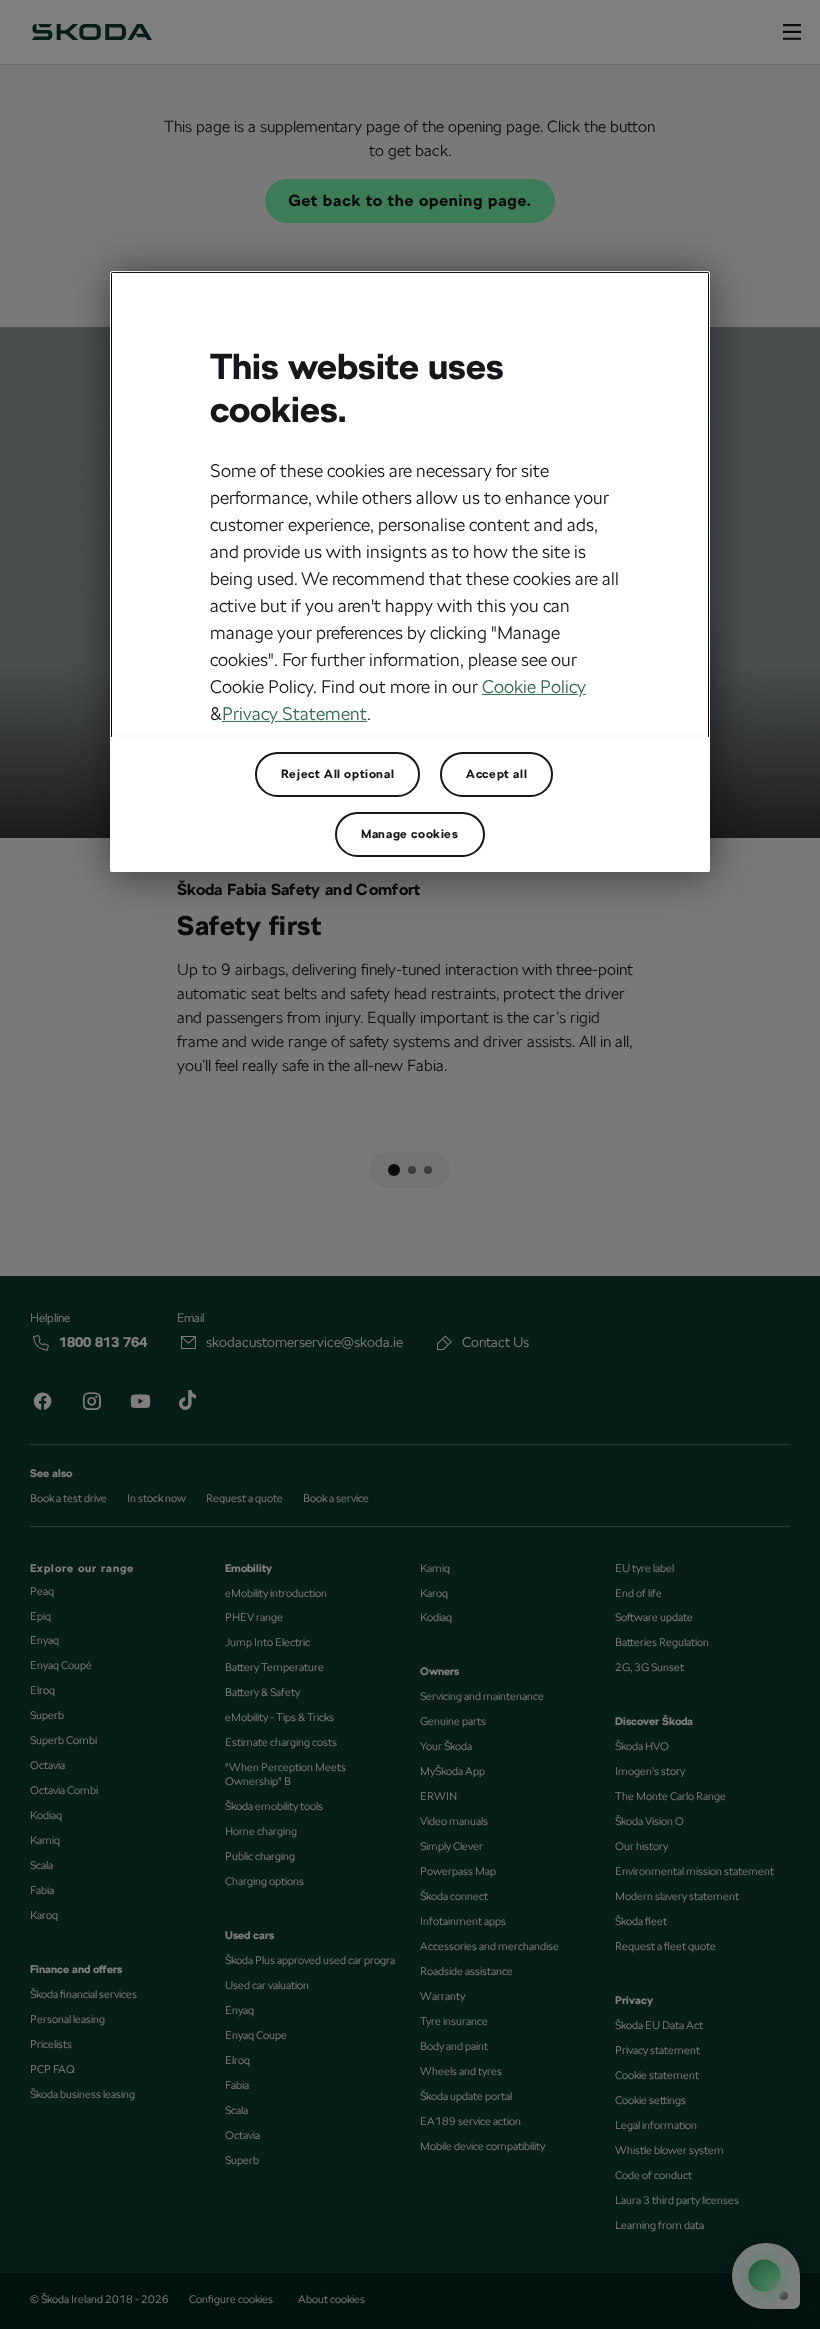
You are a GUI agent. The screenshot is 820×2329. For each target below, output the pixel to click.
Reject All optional (337, 774)
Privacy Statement (294, 713)
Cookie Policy (534, 686)
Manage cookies (409, 834)
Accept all (496, 774)
